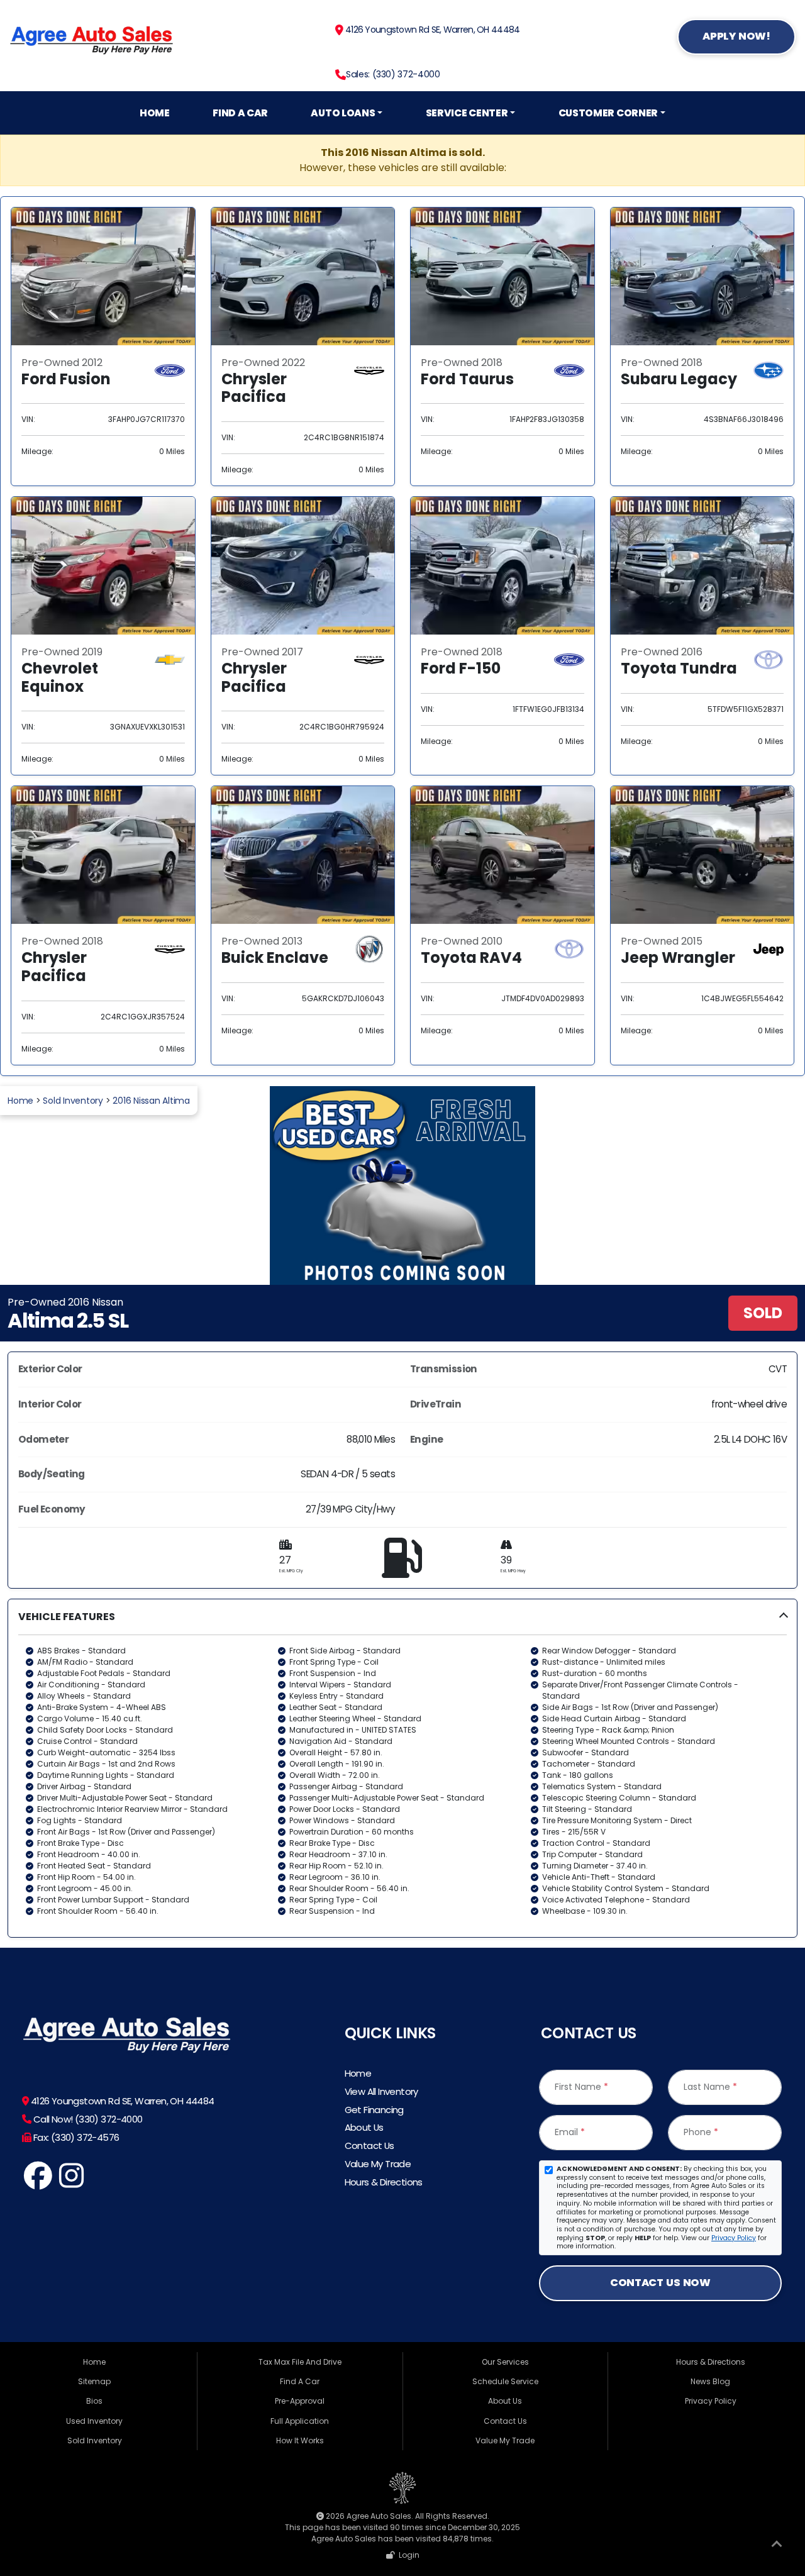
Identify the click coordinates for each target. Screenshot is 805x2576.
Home (155, 113)
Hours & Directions (384, 2182)
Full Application (300, 2421)
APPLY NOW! (736, 36)
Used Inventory (94, 2421)
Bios (94, 2401)
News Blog (710, 2381)
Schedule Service (505, 2381)
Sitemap (94, 2381)
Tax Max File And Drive (300, 2362)
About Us (364, 2127)
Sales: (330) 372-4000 (393, 74)
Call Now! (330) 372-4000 (86, 2119)
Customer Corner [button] (608, 113)
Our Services (505, 2362)
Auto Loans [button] (343, 113)
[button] (402, 1768)
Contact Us (369, 2146)
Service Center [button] (467, 113)
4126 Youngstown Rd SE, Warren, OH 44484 (431, 30)
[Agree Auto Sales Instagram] (71, 2183)
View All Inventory (381, 2091)
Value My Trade (378, 2164)
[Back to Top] (777, 2546)
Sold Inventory (73, 1101)
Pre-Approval (300, 2401)
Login (407, 2555)
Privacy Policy (734, 2238)
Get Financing (374, 2110)
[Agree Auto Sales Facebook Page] (38, 2183)
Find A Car (240, 113)
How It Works (300, 2440)
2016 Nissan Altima (151, 1101)
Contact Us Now (660, 2283)
